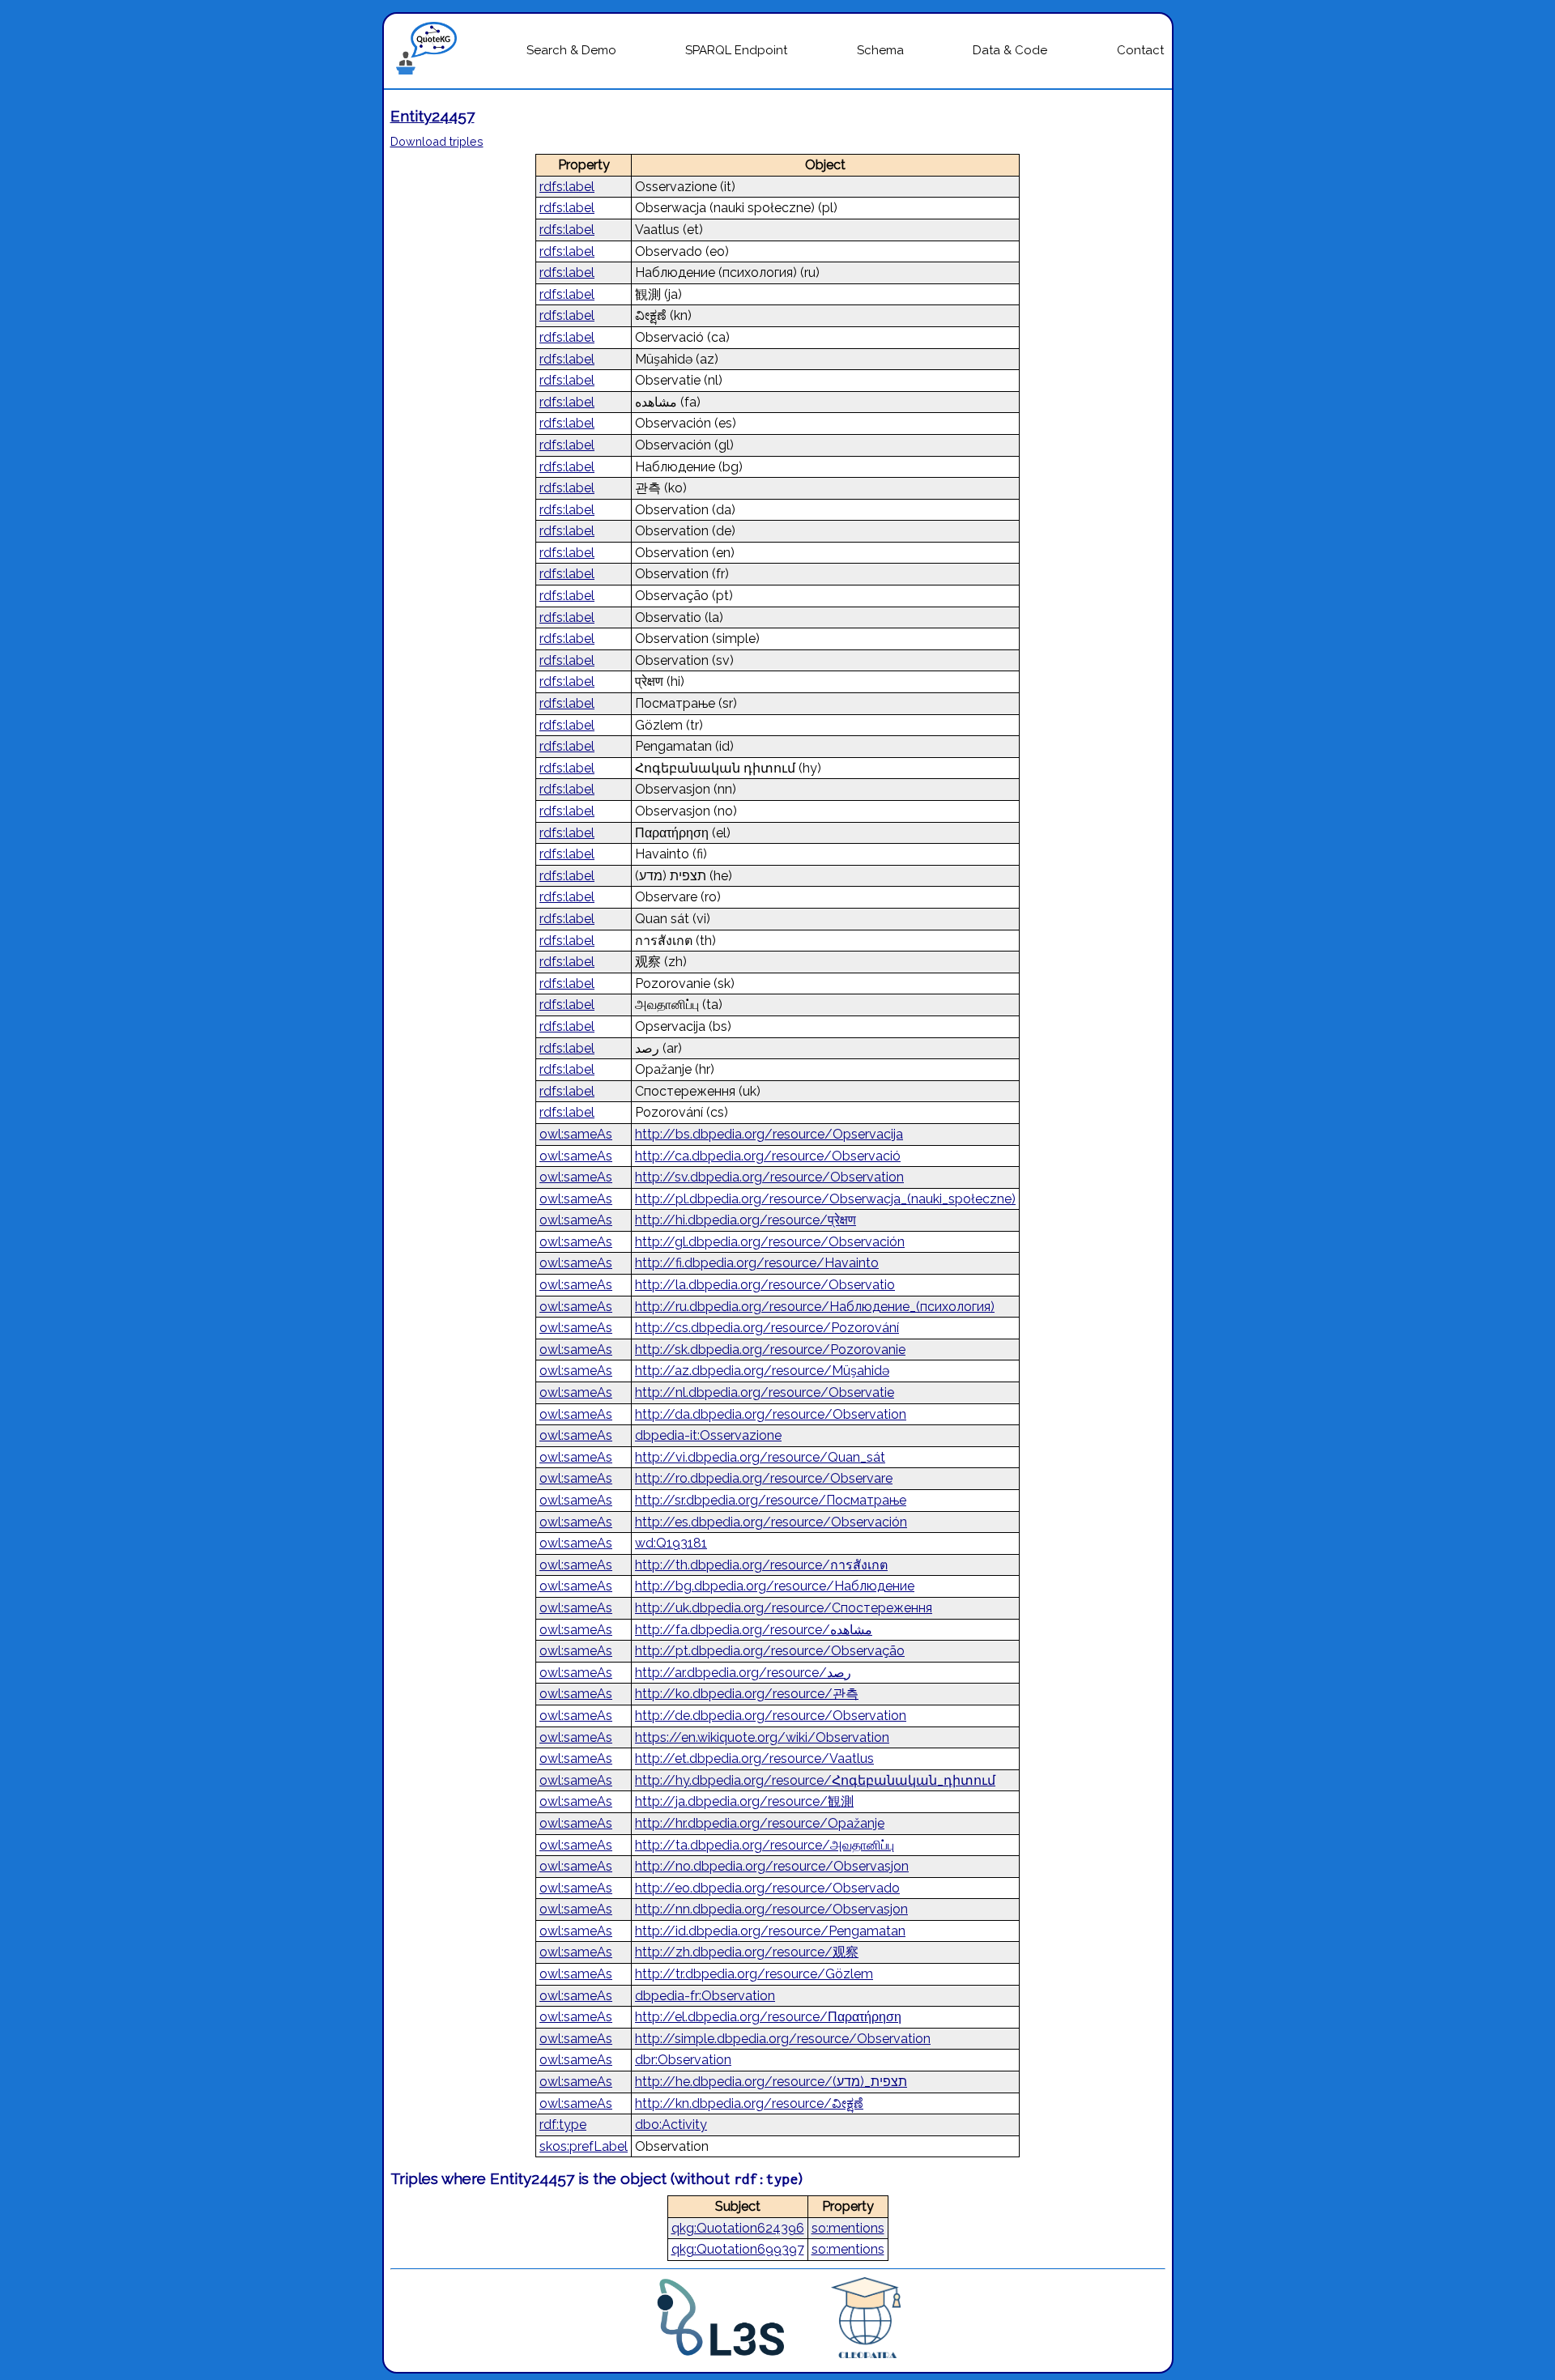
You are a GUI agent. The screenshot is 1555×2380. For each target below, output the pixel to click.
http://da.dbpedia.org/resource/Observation (771, 1414)
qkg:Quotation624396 (738, 2228)
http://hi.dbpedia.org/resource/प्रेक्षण (746, 1220)
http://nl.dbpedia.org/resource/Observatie (765, 1392)
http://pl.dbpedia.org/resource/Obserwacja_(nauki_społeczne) (825, 1199)
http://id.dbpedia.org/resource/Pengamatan (770, 1931)
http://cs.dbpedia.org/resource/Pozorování (767, 1328)
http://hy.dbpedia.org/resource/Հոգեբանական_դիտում (815, 1780)
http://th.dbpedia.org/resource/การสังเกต (761, 1565)
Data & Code (1010, 50)
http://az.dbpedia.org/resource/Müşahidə (762, 1371)
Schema (880, 50)
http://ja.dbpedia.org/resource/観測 (744, 1801)
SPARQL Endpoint (736, 50)
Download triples (437, 141)
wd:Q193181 (671, 1543)
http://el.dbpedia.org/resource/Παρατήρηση (768, 2017)
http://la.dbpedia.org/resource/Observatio (765, 1285)
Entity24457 (432, 116)
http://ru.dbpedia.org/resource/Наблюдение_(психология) (815, 1307)
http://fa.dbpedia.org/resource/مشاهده (754, 1630)
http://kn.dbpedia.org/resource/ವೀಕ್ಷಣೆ (749, 2103)
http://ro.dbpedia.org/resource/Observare (764, 1478)
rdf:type (563, 2125)
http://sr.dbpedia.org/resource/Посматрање (771, 1500)
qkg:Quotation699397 (738, 2249)
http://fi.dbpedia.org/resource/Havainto (757, 1263)
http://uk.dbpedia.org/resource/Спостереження (784, 1608)
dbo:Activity (671, 2125)
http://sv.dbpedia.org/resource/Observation (769, 1177)
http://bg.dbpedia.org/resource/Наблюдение (775, 1586)
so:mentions (848, 2228)
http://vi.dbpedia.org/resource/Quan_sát (760, 1457)
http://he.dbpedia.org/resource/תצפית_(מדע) (771, 2082)
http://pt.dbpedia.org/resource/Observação (770, 1651)
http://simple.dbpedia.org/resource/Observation (783, 2039)
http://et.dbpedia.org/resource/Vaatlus (754, 1758)
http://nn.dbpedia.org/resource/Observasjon (771, 1909)
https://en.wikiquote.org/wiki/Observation (762, 1737)
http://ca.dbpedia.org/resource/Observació (768, 1156)
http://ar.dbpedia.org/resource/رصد (743, 1673)
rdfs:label (567, 187)
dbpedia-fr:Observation (705, 1996)
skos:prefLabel (584, 2146)
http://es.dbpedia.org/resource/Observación (771, 1522)
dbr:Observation (683, 2060)
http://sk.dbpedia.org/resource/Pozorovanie (770, 1350)
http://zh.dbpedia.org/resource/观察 (747, 1952)
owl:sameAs (576, 1134)
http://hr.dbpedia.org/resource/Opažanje (760, 1823)
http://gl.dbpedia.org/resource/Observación (770, 1242)
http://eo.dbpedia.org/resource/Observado (767, 1888)
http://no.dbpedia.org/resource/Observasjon (772, 1866)
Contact (1140, 50)
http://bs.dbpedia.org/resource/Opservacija (769, 1134)
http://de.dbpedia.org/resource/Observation (771, 1716)
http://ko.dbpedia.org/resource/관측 (747, 1694)
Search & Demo (571, 50)
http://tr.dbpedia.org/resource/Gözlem (754, 1974)
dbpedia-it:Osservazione (708, 1435)
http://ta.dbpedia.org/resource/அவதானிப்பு (765, 1845)
